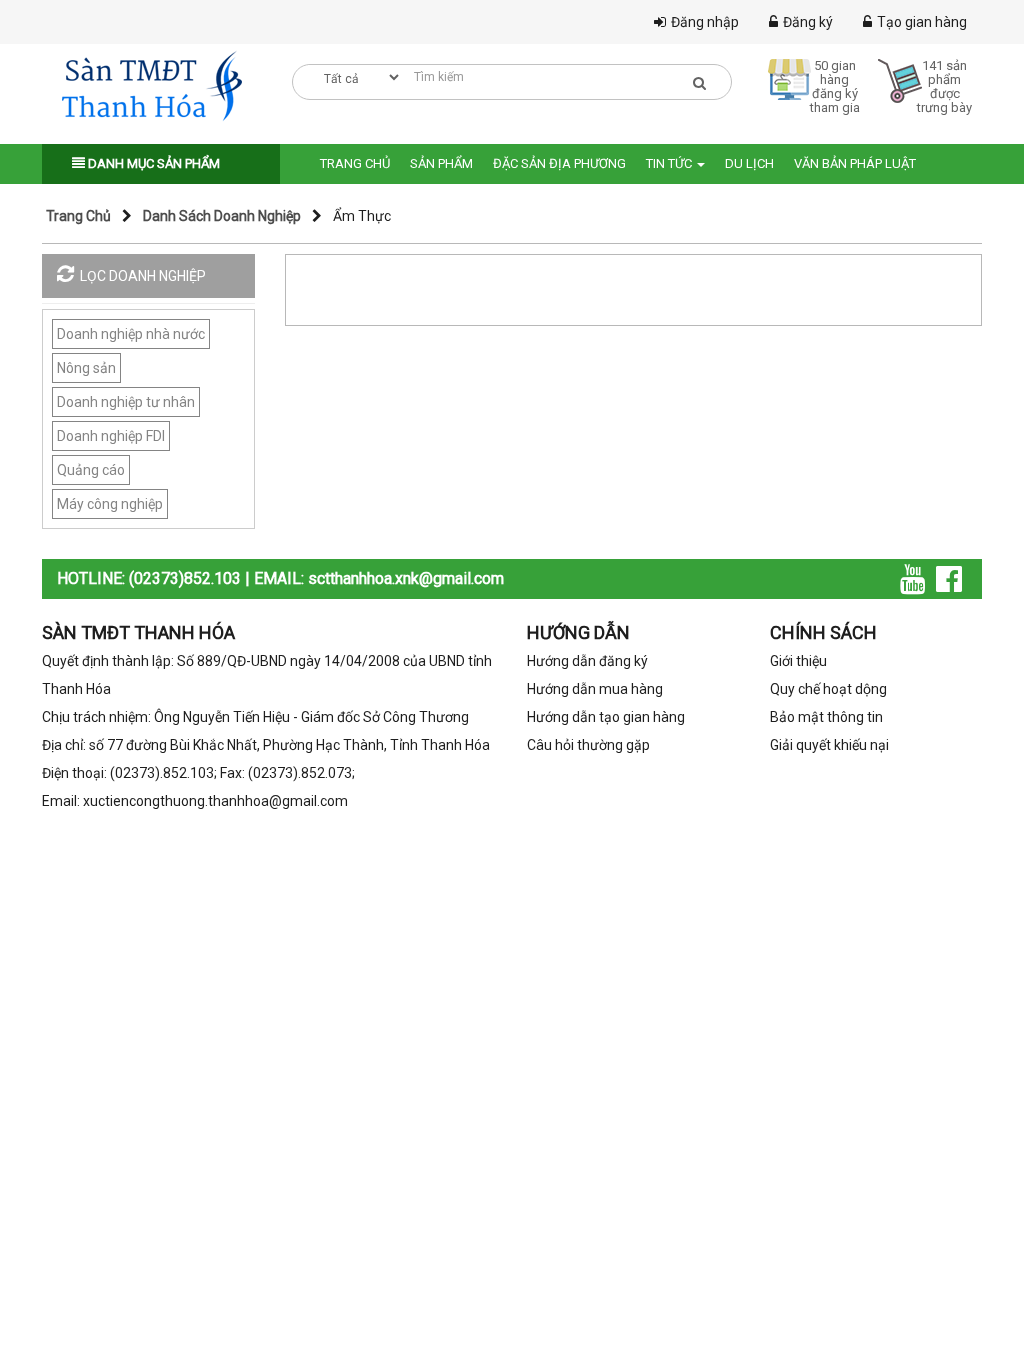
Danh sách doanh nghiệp (222, 216)
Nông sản (86, 368)
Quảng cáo (91, 470)
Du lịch (749, 163)
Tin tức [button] (670, 163)
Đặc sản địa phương (559, 163)
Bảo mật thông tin (826, 717)
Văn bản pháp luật (855, 163)
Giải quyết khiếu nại (829, 745)
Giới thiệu (798, 661)
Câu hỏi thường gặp (588, 745)
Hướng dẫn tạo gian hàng (606, 717)
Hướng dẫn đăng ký (587, 661)
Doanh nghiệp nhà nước (131, 334)
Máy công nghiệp (110, 504)
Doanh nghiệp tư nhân (126, 402)
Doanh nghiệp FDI (111, 436)
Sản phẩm (441, 163)
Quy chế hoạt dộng (828, 689)
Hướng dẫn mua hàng (595, 689)
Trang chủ (355, 163)
